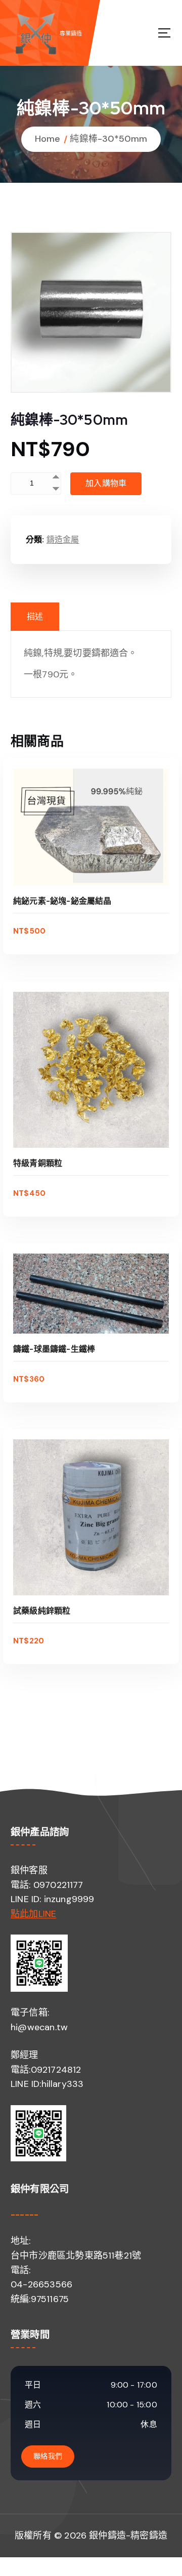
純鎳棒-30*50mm (108, 139)
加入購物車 (106, 483)
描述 (35, 616)
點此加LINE (33, 1914)
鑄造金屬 (63, 539)
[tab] (35, 617)
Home (48, 139)
